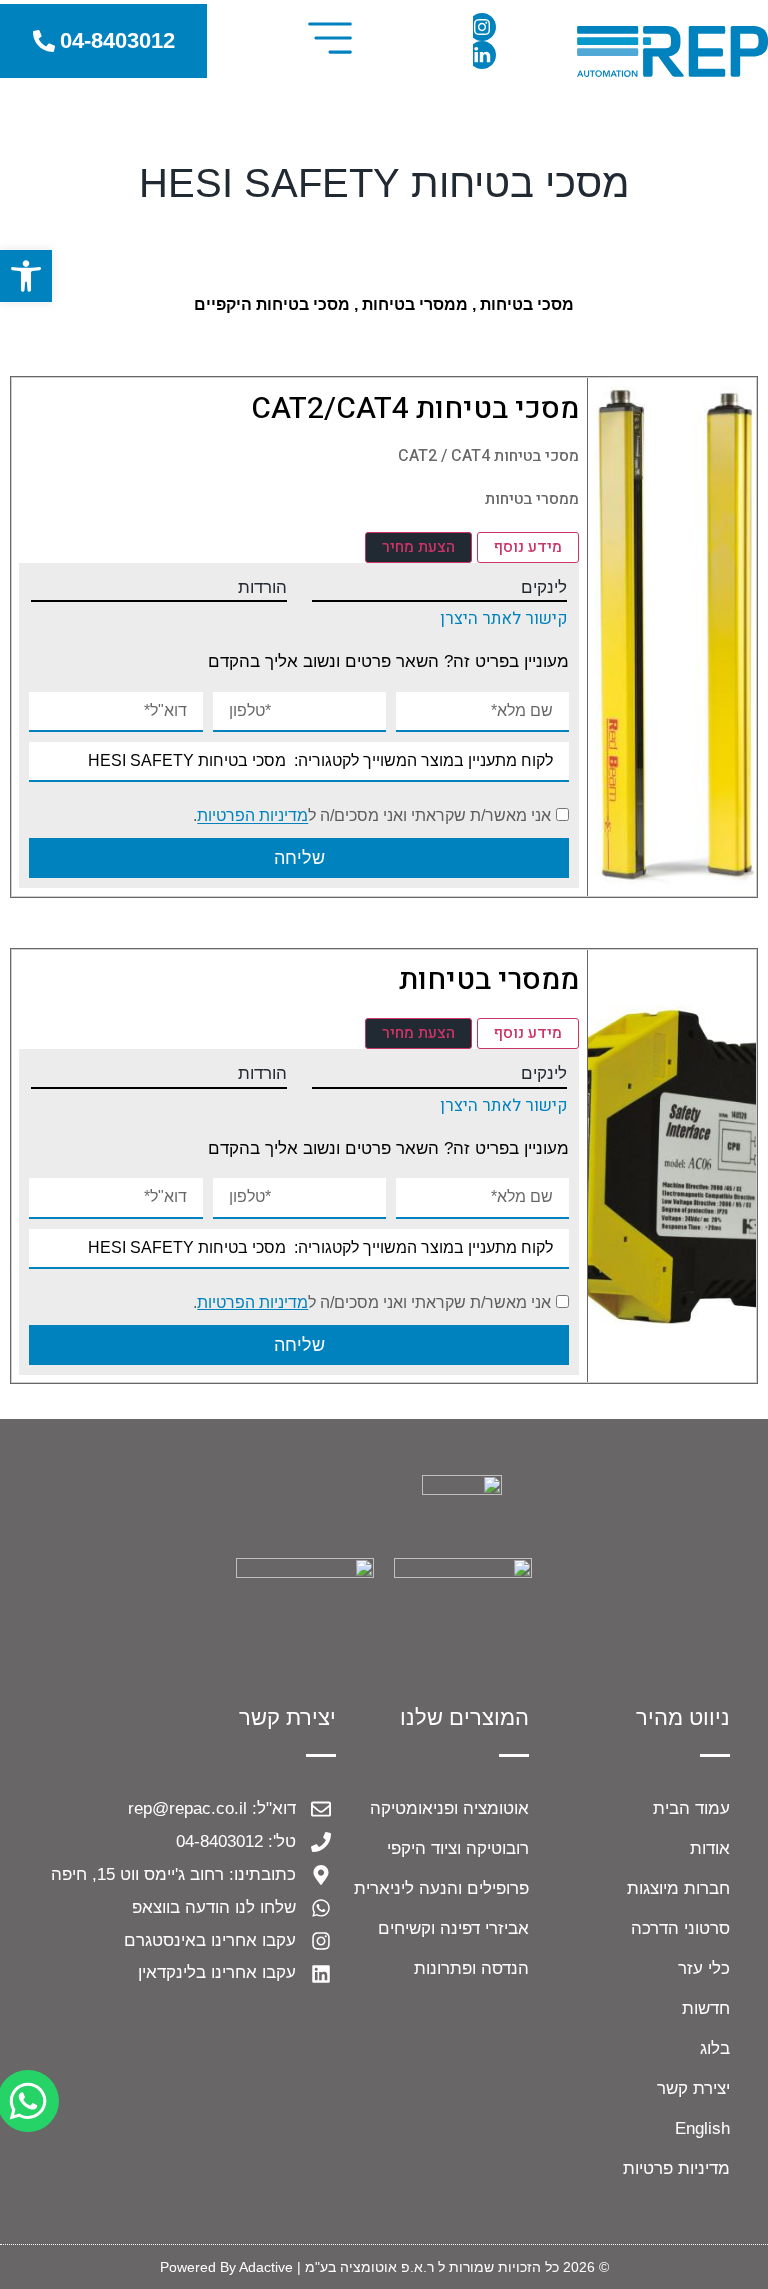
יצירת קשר (693, 2088)
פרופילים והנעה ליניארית (441, 1888)
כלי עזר (704, 1968)
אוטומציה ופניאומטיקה (449, 1808)
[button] (330, 41)
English (702, 2128)
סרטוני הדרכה (680, 1928)
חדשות (706, 2008)
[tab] (528, 547)
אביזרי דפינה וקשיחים (453, 1928)
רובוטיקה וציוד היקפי (458, 1848)
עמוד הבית (691, 1808)
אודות (710, 1848)
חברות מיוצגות (678, 1888)
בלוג (715, 2048)
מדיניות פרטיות (676, 2168)
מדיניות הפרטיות (252, 816)
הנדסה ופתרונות (471, 1968)
